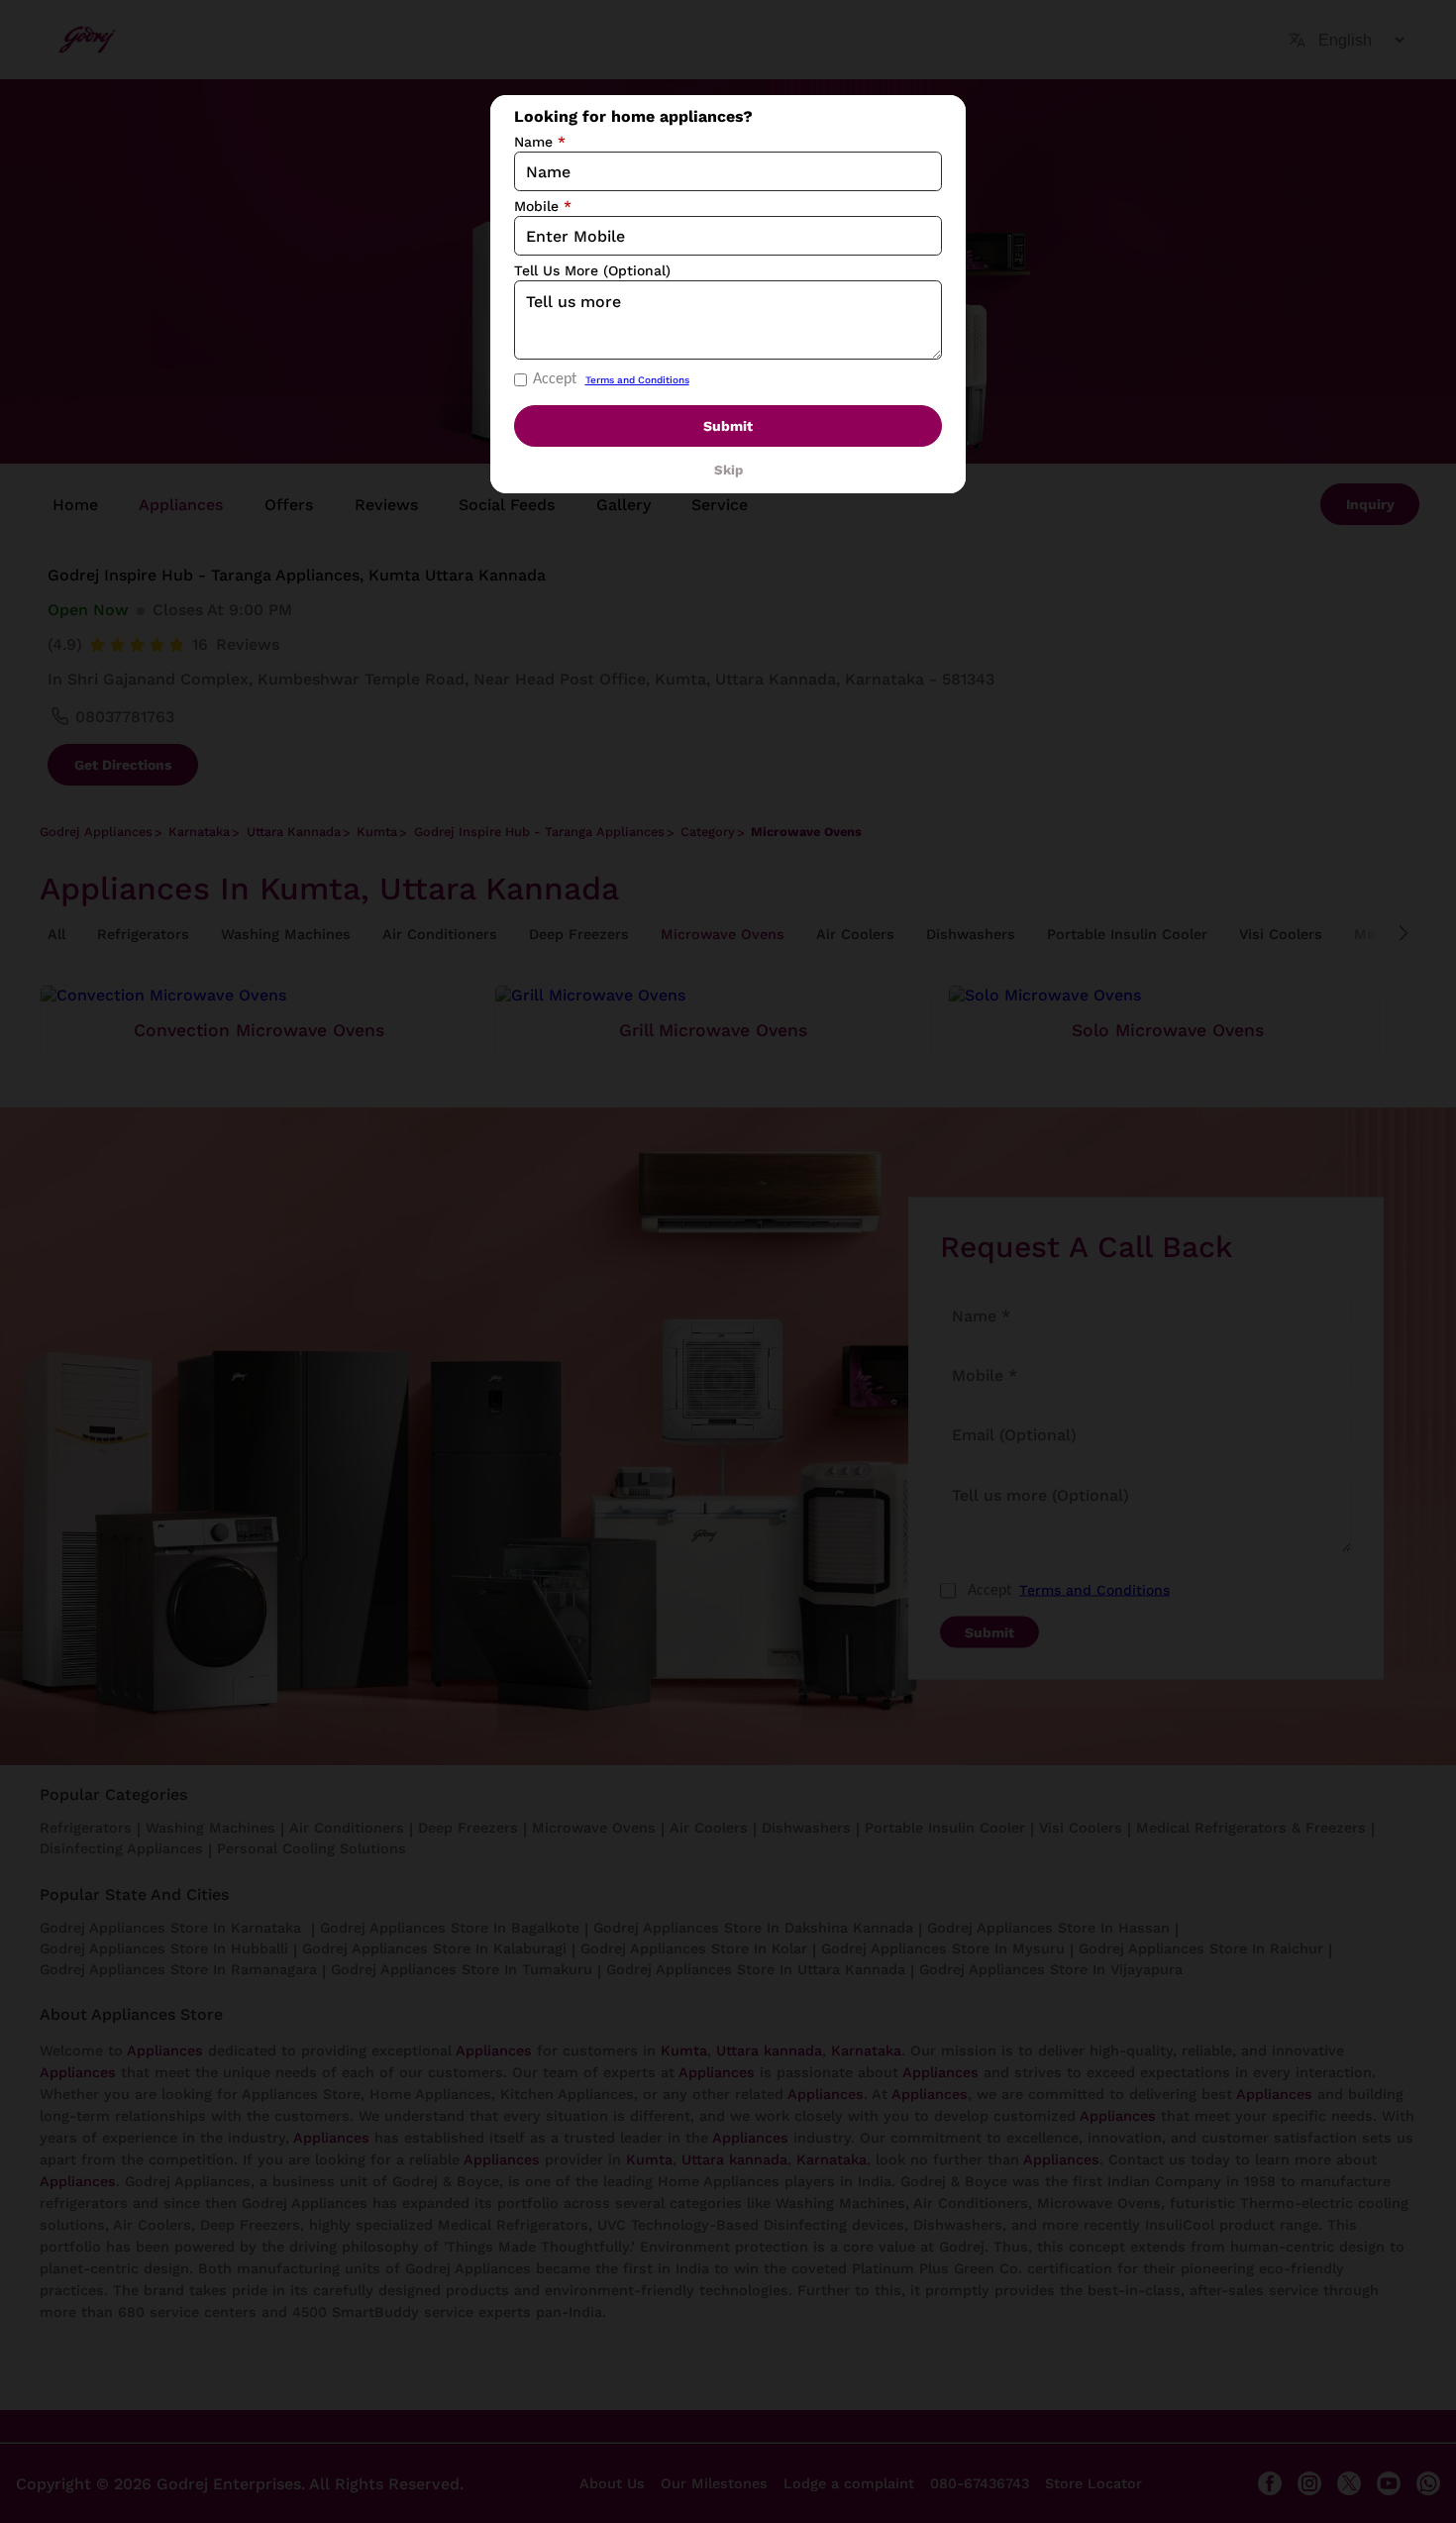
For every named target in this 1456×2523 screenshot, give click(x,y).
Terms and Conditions (637, 380)
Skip (728, 470)
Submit (728, 426)
